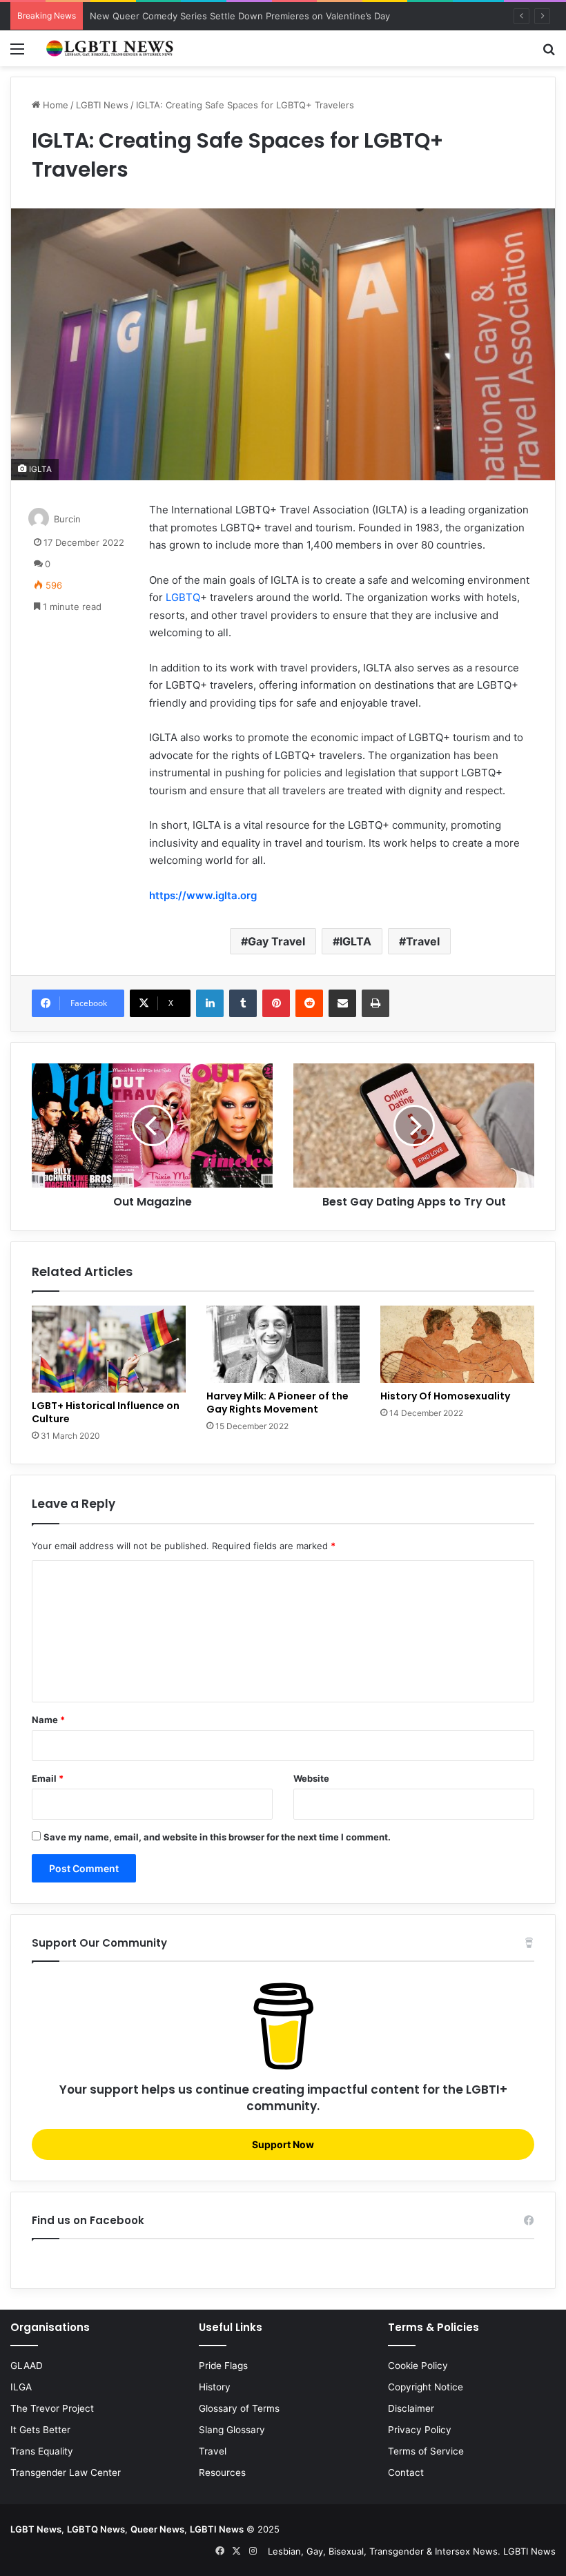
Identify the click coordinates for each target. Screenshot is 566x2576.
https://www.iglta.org (203, 895)
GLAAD (27, 2366)
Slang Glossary (232, 2430)
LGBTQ (183, 597)
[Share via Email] (342, 1003)
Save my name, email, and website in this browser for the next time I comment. (217, 1837)
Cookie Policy (418, 2366)
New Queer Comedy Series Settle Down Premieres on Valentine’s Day (240, 16)
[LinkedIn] (210, 1003)
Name (48, 1720)
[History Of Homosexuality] (457, 1344)
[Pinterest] (276, 1003)
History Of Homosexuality (445, 1396)
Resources (222, 2472)
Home (54, 105)
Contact (406, 2472)
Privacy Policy (420, 2430)
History (215, 2387)
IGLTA (355, 941)
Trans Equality (42, 2451)
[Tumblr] (243, 1003)
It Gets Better (40, 2430)
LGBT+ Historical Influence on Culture (106, 1412)
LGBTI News (102, 105)
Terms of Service (426, 2451)
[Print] (375, 1003)
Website (311, 1778)
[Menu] (17, 53)
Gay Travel (276, 941)
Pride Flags (223, 2366)
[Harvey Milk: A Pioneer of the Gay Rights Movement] (283, 1344)
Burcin (67, 519)
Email (48, 1778)
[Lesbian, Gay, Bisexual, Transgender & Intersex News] (110, 48)
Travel (423, 941)
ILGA (21, 2387)
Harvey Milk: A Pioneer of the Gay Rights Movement (277, 1403)
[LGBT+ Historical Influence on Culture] (109, 1349)
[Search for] (549, 53)
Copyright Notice (426, 2387)
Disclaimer (411, 2408)
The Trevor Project (52, 2408)
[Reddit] (309, 1003)
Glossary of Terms (239, 2408)
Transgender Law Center (66, 2472)
